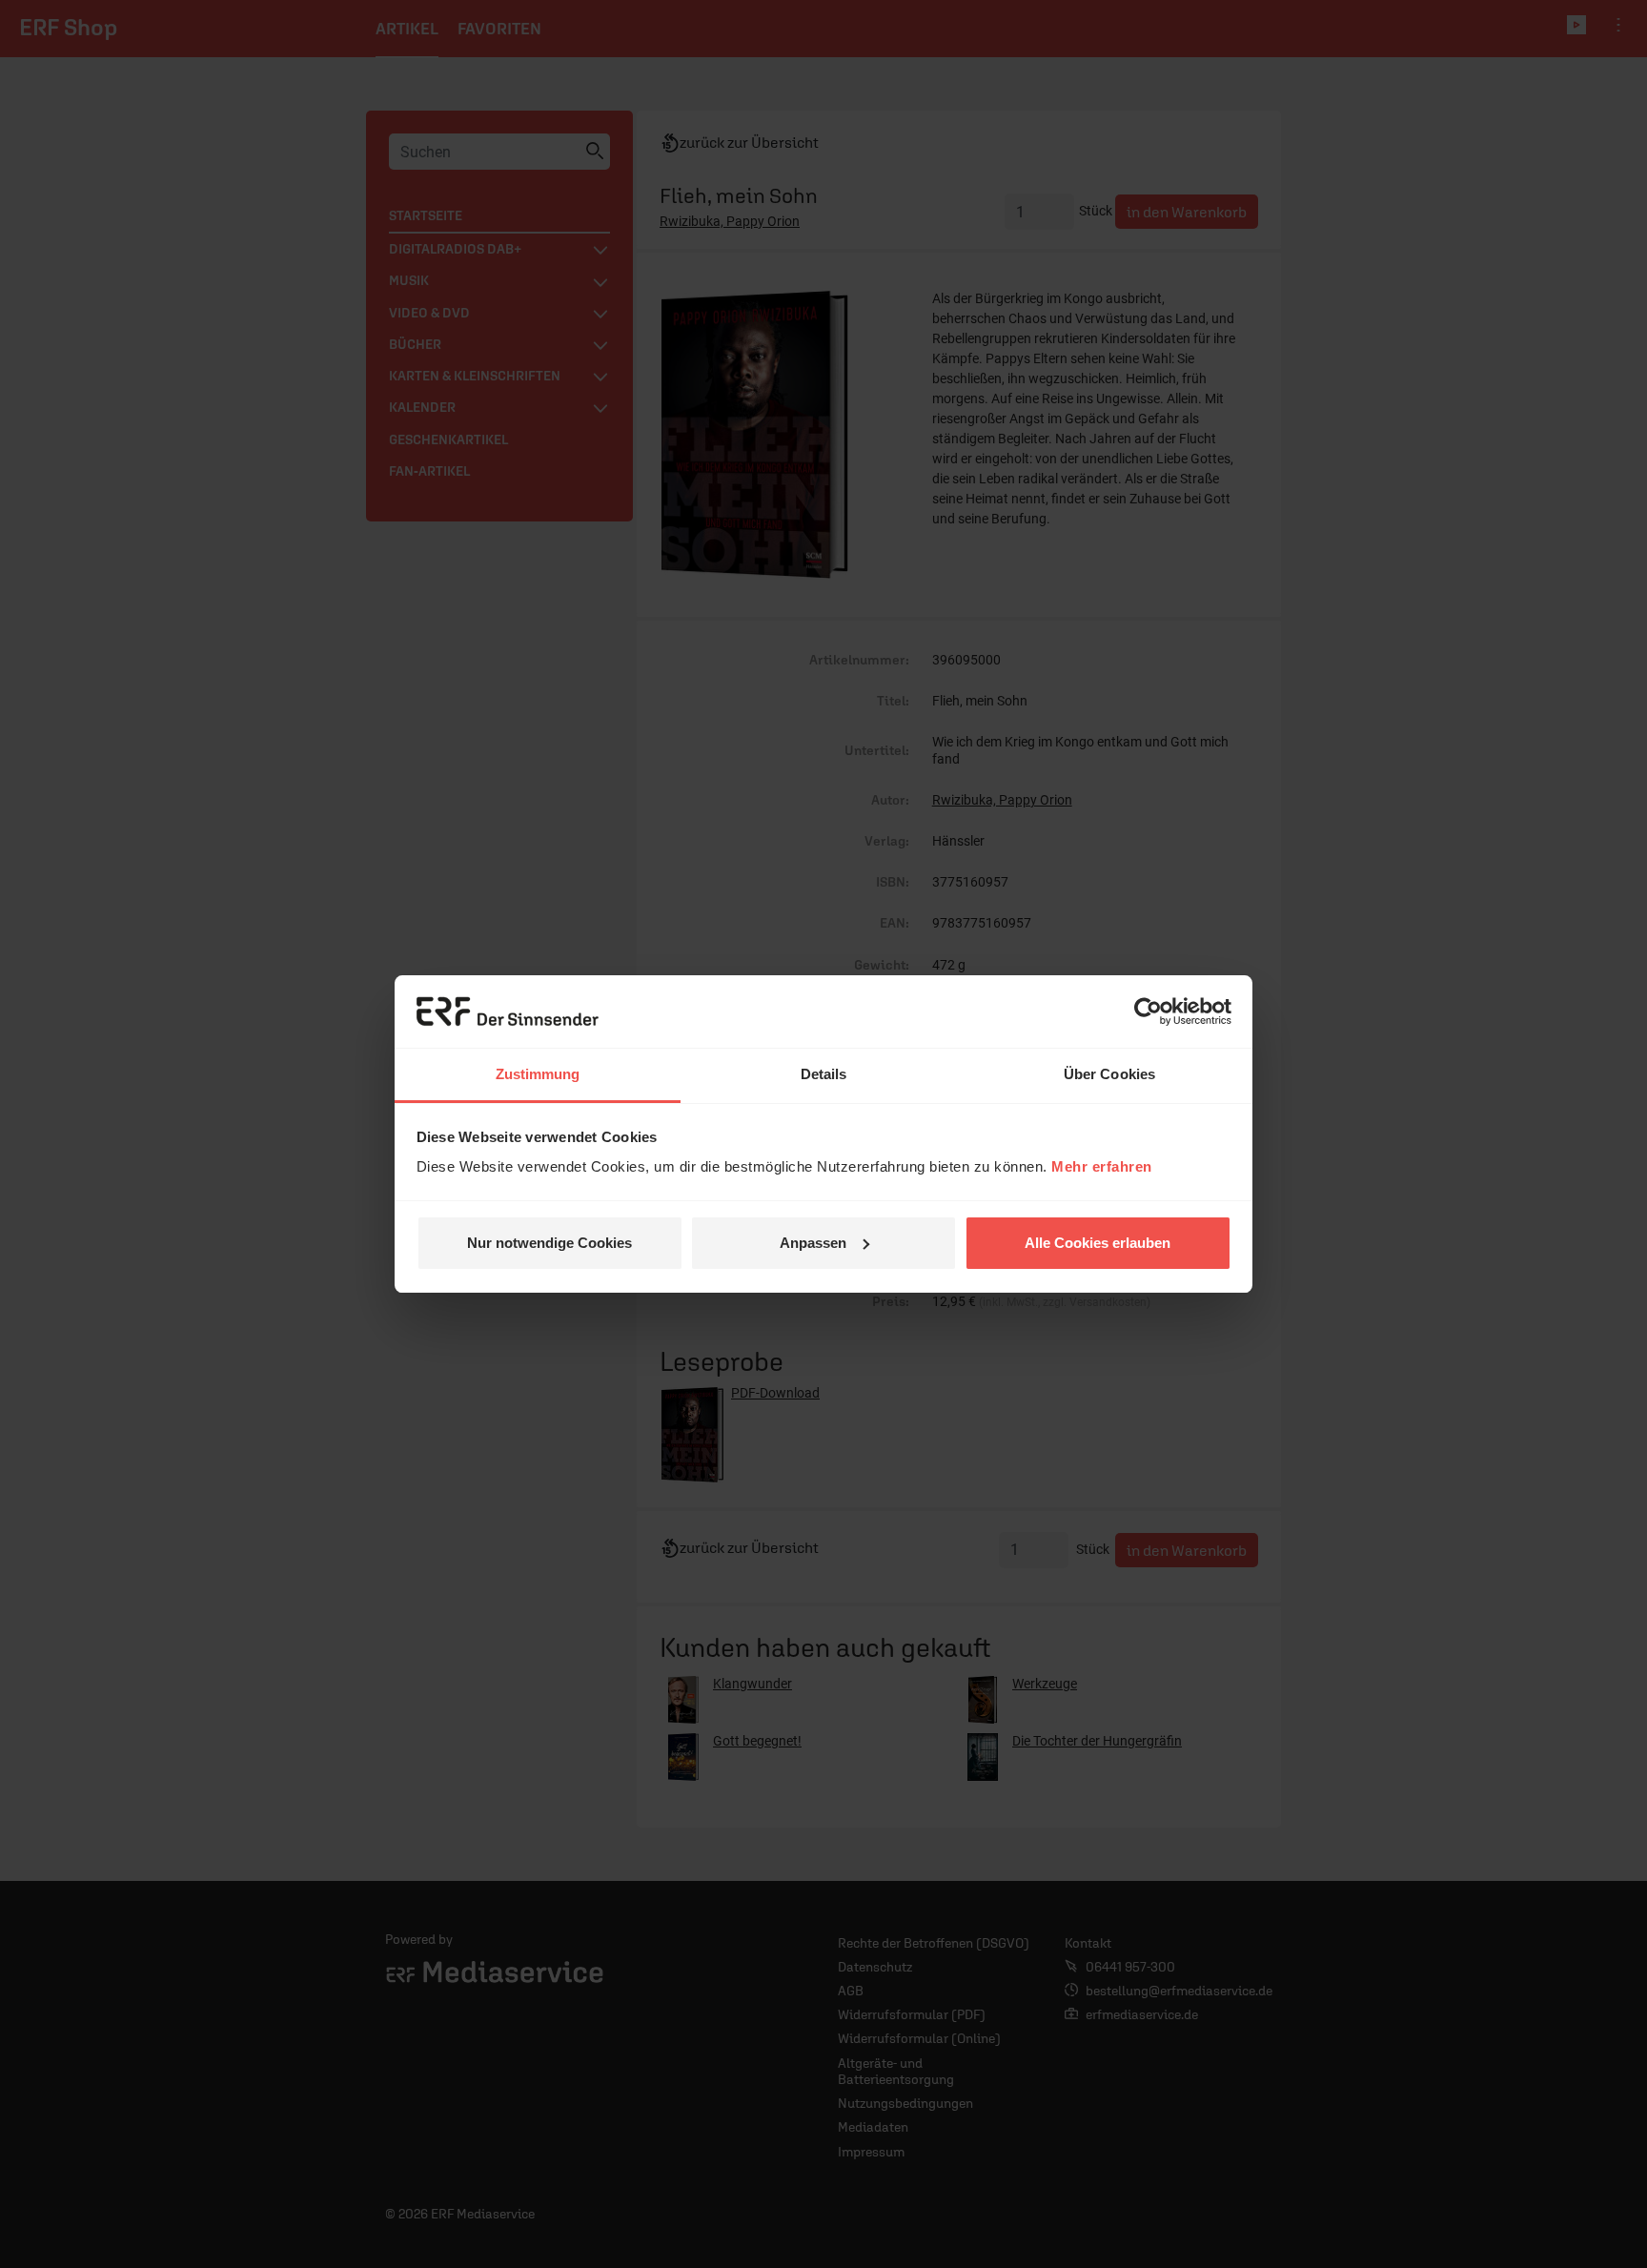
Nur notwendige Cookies (549, 1243)
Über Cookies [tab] (1109, 1074)
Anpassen (813, 1243)
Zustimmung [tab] (538, 1074)
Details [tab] (824, 1074)
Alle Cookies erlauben (1098, 1243)
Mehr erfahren (1102, 1166)
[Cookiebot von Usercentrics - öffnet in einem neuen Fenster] (1148, 1011)
